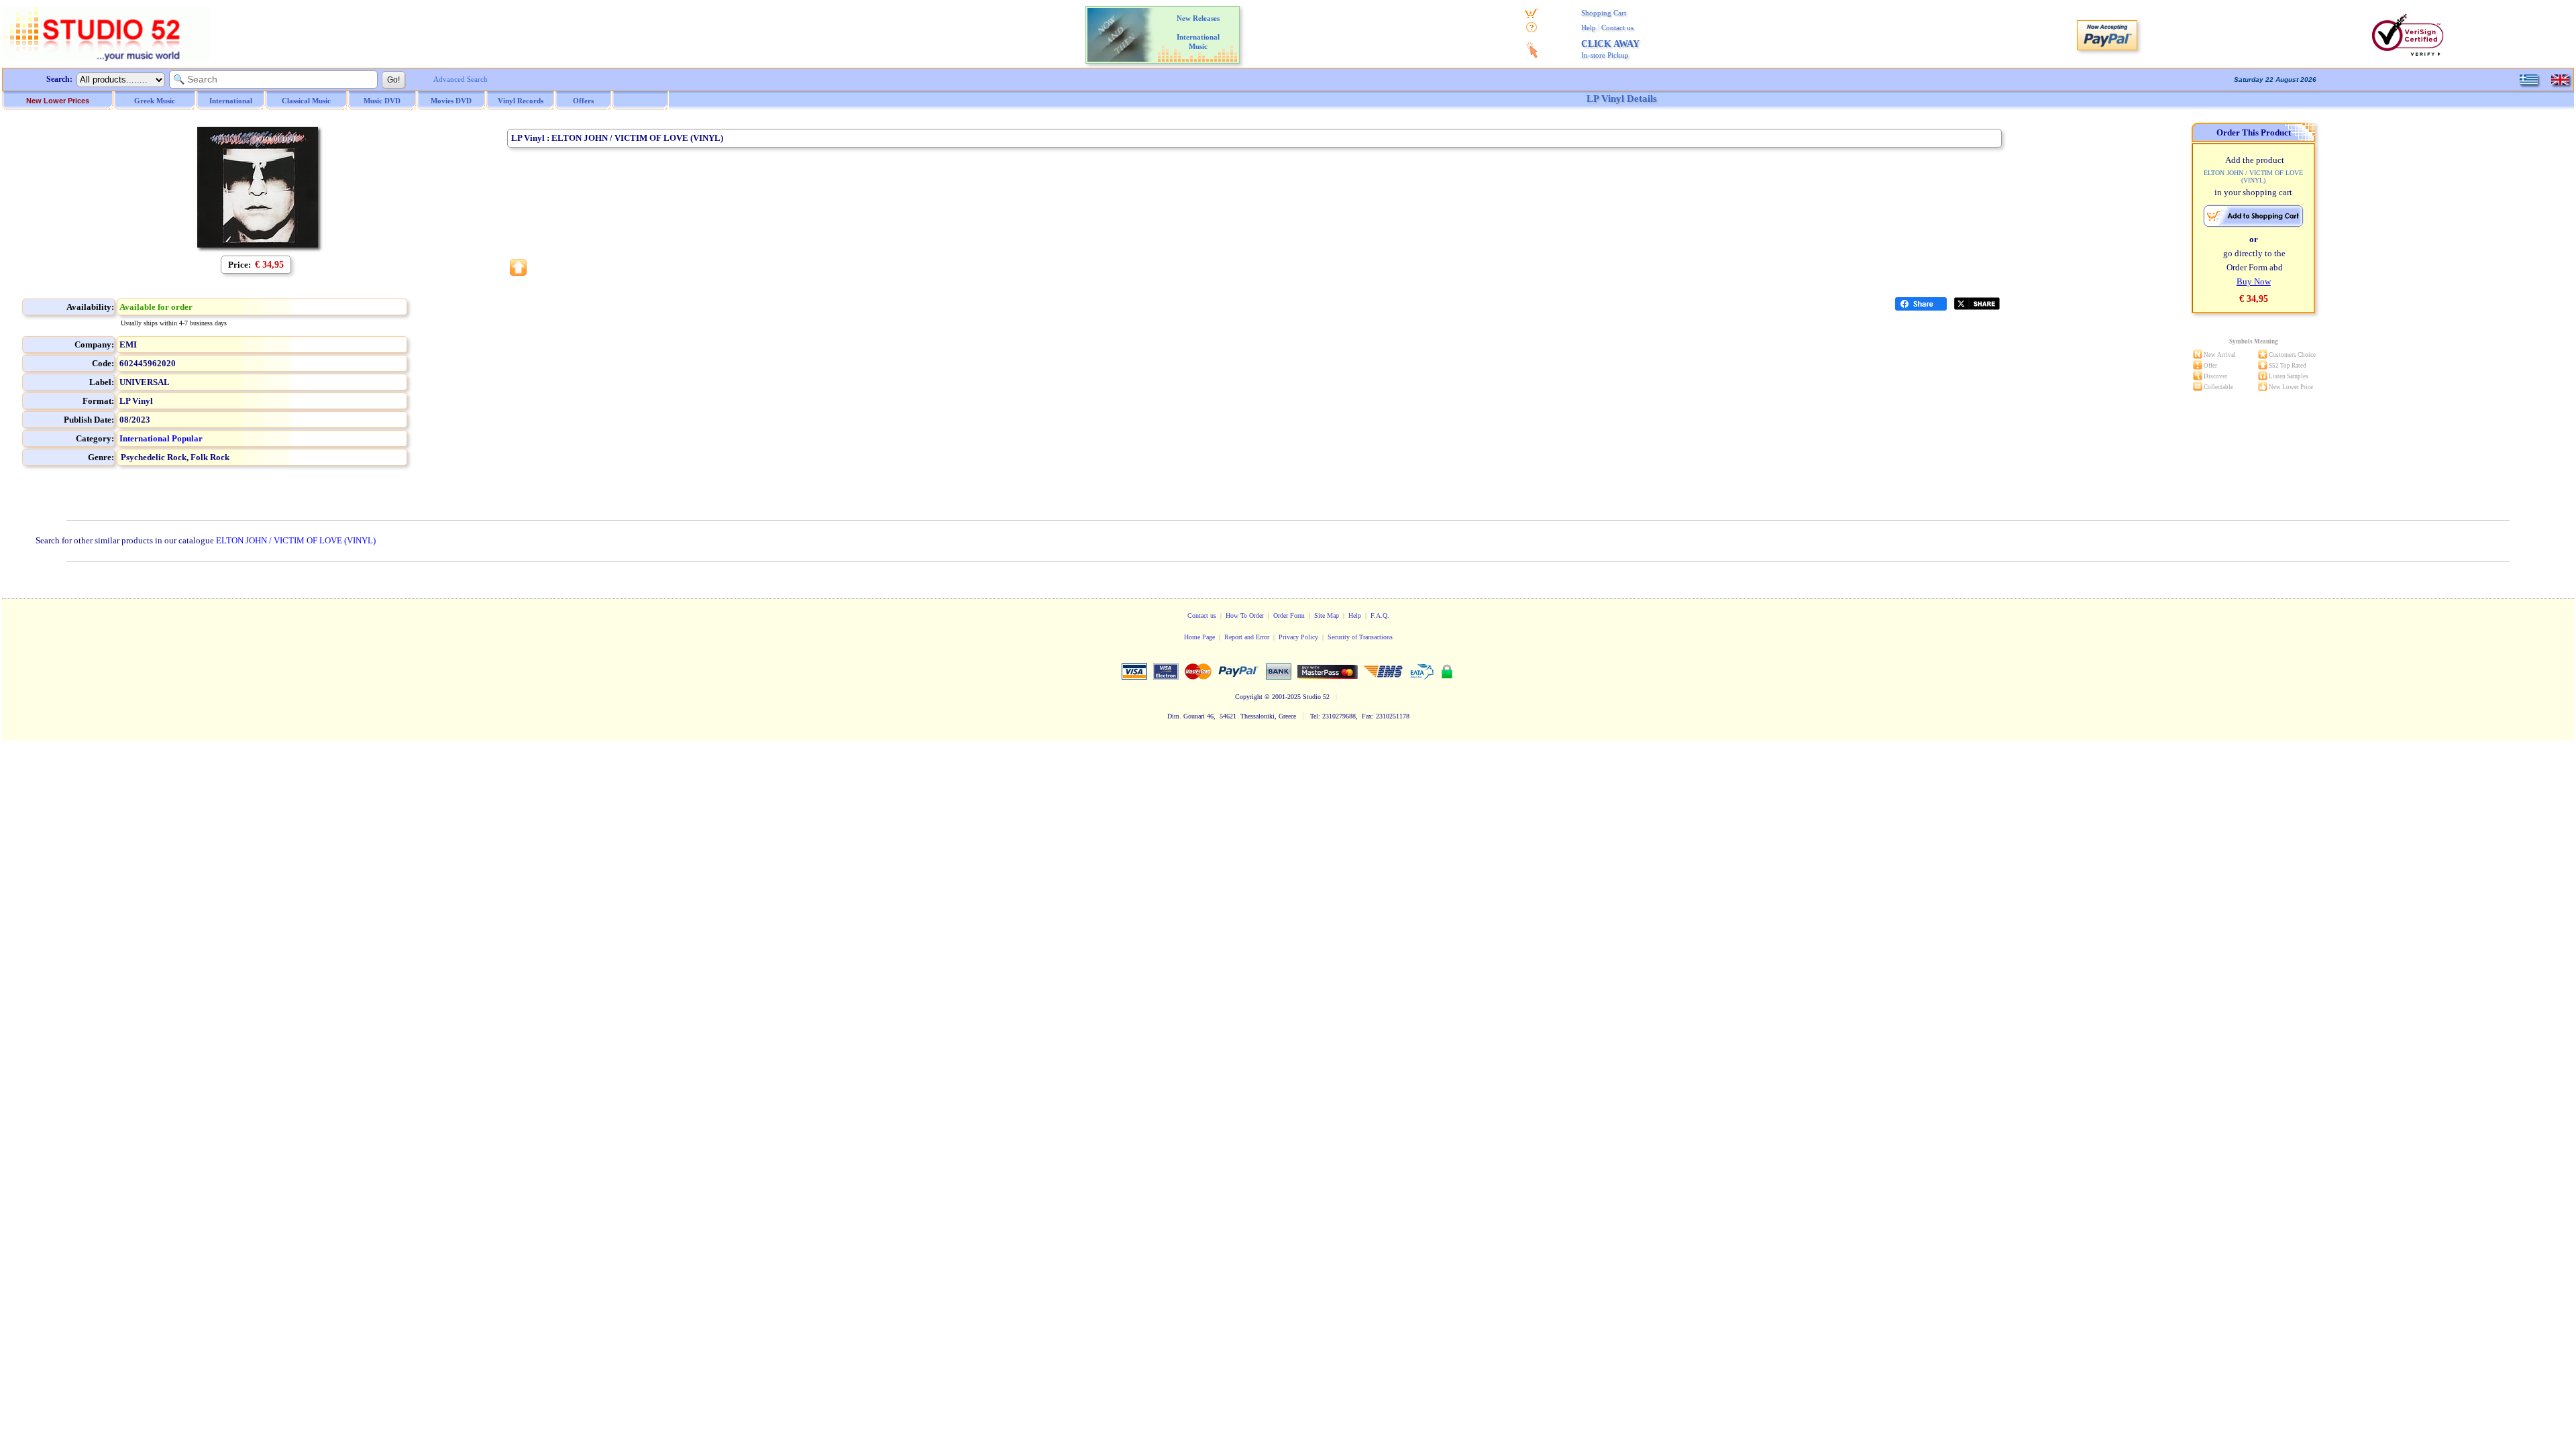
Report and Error (1247, 637)
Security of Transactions (1360, 637)
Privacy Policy (1298, 637)
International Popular (161, 438)
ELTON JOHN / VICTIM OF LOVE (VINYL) (296, 540)
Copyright (1249, 697)
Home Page (1199, 637)
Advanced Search (461, 79)
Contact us (1617, 28)
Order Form (1289, 615)
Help (1589, 28)
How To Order (1245, 615)
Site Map (1327, 615)
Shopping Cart (1604, 13)
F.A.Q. (1380, 615)
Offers (583, 101)
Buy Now (2254, 281)
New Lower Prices (58, 101)
